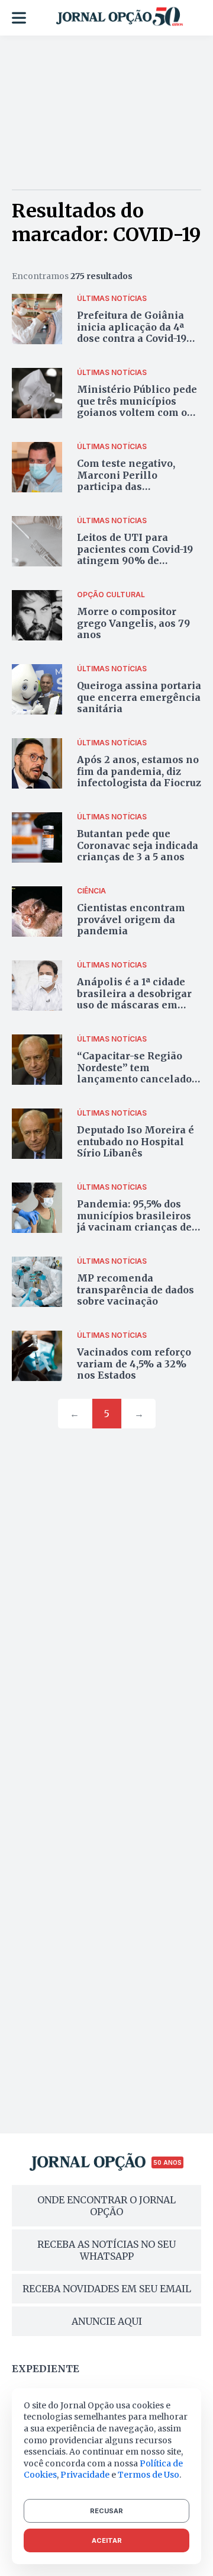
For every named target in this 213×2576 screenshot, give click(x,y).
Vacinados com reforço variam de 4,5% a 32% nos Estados (134, 1363)
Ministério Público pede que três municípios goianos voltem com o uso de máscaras (137, 406)
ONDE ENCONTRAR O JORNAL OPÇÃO (106, 2206)
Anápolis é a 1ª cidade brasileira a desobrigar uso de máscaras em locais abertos (134, 999)
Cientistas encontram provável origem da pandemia (131, 919)
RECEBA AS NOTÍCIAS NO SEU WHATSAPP (106, 2250)
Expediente (46, 2369)
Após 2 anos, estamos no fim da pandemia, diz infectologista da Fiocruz (139, 771)
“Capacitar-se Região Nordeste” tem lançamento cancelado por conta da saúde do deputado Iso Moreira (134, 1079)
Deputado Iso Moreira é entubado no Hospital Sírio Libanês (135, 1141)
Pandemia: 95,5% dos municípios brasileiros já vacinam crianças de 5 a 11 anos (138, 1221)
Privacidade (85, 2475)
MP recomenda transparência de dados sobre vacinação (135, 1289)
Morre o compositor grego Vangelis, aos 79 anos (133, 623)
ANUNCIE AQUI (107, 2321)
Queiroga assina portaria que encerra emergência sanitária (139, 697)
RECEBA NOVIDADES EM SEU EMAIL (107, 2289)
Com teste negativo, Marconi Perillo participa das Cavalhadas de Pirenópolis (126, 486)
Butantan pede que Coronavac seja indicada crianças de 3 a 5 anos (138, 845)
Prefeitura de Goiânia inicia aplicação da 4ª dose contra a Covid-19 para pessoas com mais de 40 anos (135, 338)
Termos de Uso (149, 2475)
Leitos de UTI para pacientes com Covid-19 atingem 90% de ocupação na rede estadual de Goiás (135, 560)
